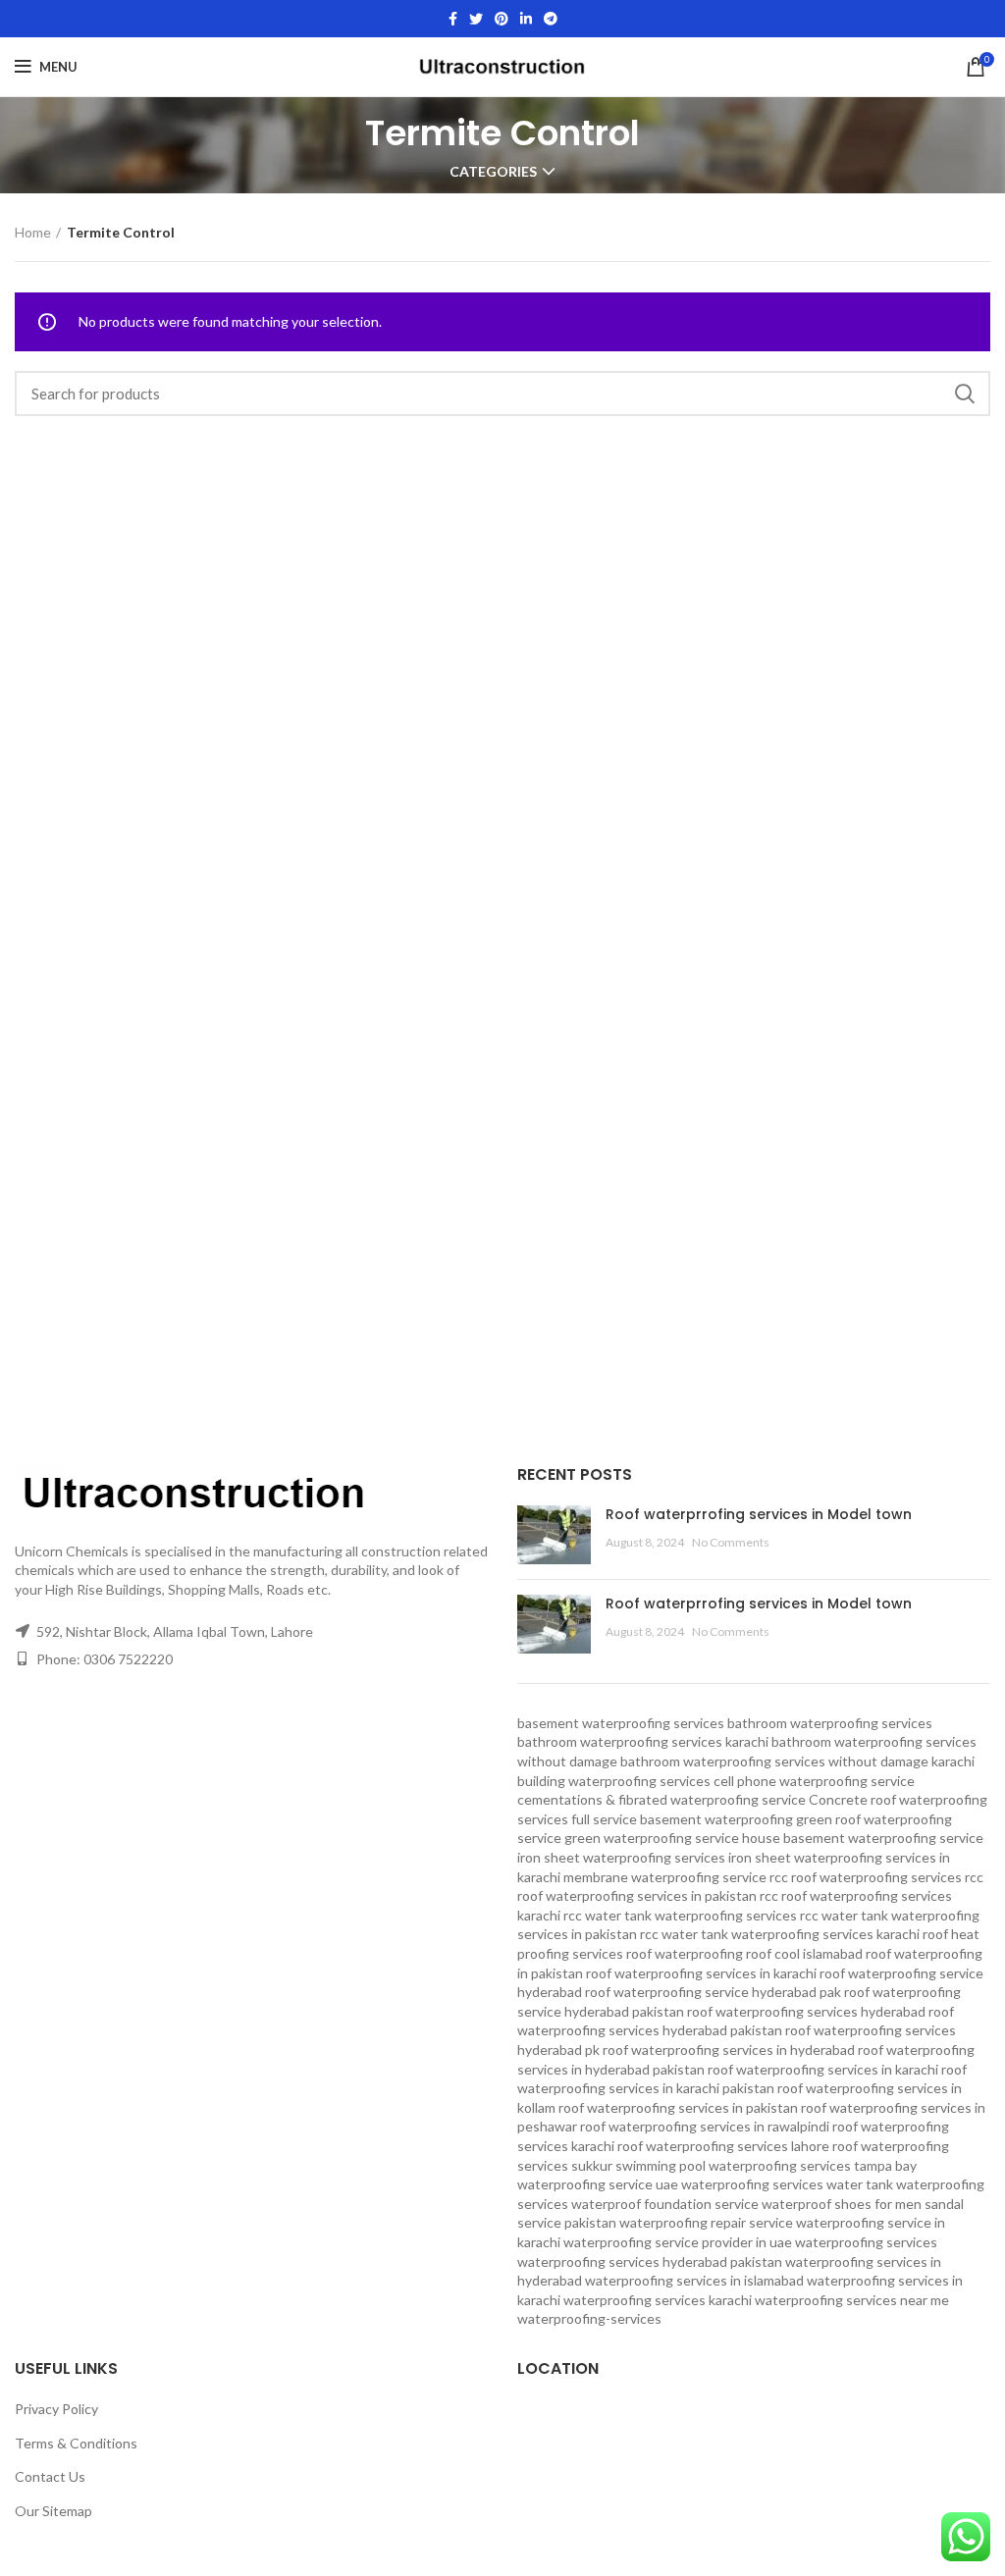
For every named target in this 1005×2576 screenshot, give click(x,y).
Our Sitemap (53, 2511)
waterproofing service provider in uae (678, 2242)
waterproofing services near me (852, 2300)
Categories (493, 172)
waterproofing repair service (706, 2222)
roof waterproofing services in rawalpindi (705, 2126)
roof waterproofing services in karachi (823, 2069)
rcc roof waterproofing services (866, 1877)
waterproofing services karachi (658, 2300)
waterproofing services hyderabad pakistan (650, 2261)
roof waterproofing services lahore (723, 2146)
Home (33, 232)
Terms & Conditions (76, 2443)
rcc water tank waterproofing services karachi (780, 1934)
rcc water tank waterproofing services (680, 1915)
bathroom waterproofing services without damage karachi (797, 1761)
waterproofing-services (589, 2318)
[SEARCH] (964, 394)
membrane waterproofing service (665, 1877)
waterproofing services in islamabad (694, 2280)
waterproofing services (866, 2242)
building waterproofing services (614, 1781)
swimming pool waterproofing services (733, 2165)
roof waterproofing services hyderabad (806, 2011)
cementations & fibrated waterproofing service (661, 1799)
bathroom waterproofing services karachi (643, 1741)
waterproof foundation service (665, 2204)
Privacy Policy (56, 2409)
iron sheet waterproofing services (621, 1857)
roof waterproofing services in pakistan (678, 2107)
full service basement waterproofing (682, 1819)
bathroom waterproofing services (830, 1723)
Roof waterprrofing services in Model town (759, 1514)
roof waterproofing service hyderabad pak (713, 1992)
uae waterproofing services (740, 2184)
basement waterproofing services (621, 1723)
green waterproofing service (652, 1838)
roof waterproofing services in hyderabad (729, 2050)
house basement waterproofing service (863, 1838)
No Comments (731, 1542)
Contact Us (50, 2476)
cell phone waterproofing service (814, 1781)
